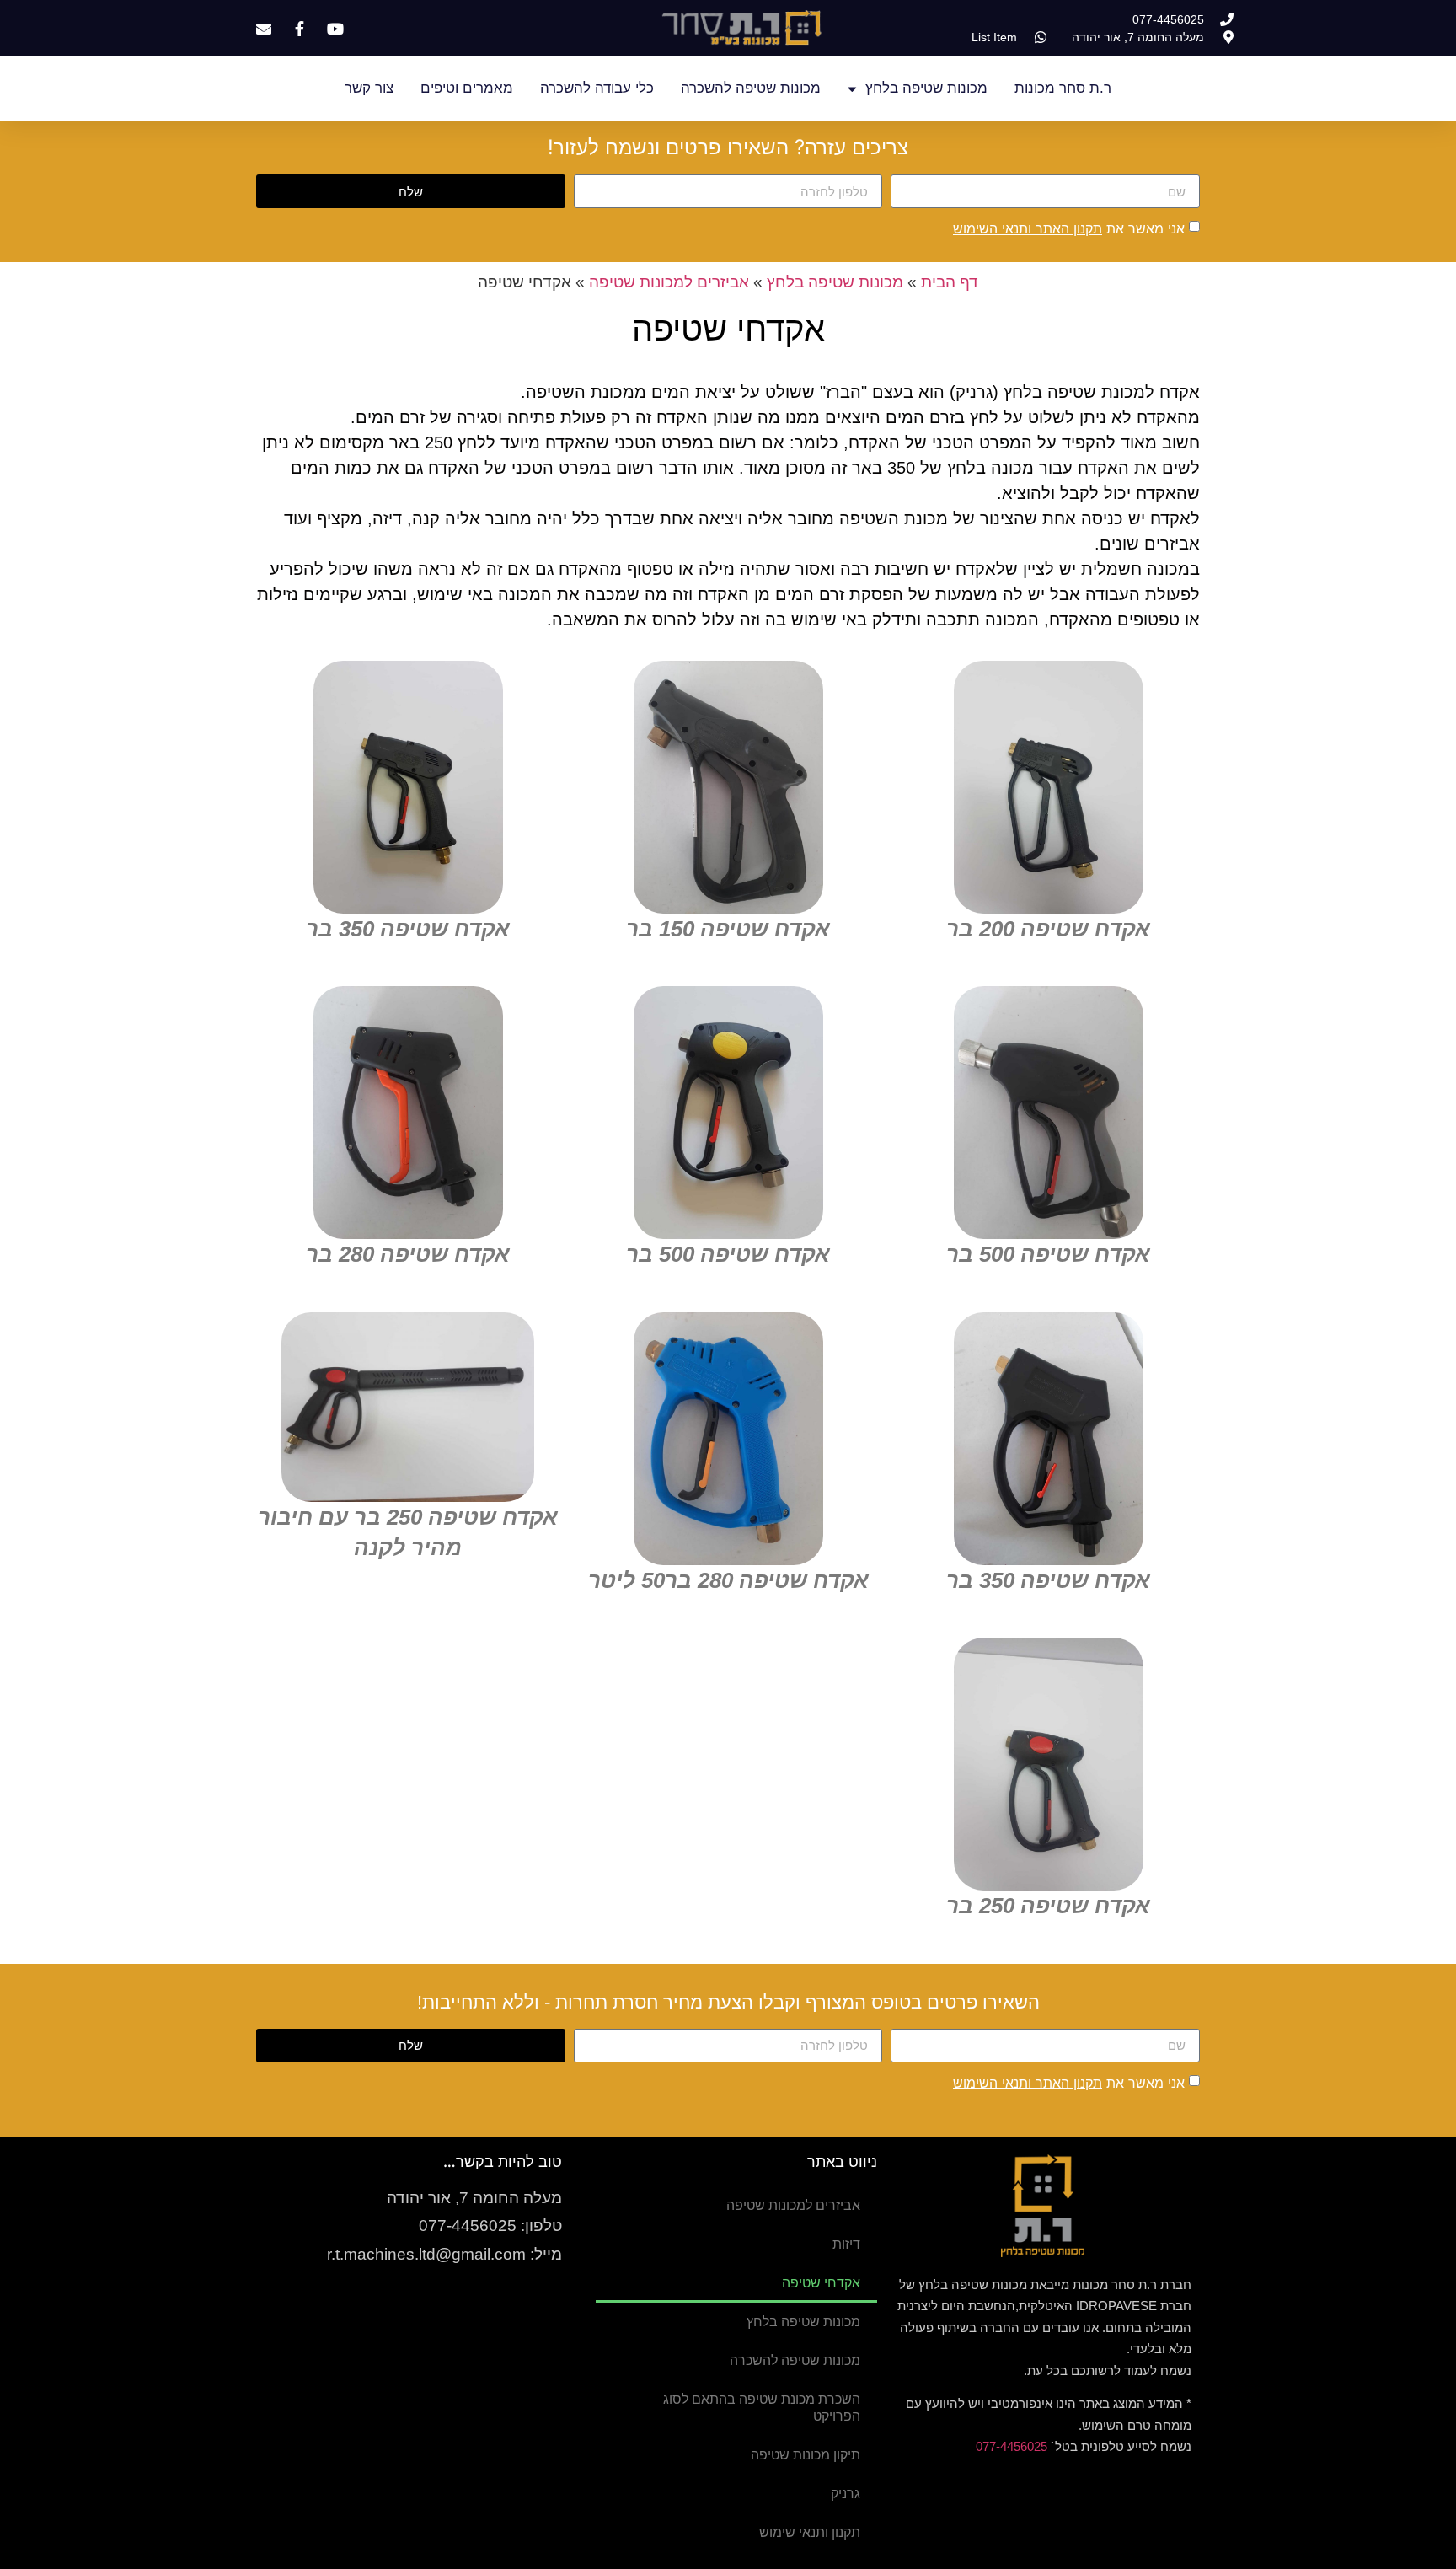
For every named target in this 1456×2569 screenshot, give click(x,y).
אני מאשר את (1069, 228)
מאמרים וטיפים (467, 88)
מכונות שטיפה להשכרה (751, 88)
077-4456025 (1012, 2446)
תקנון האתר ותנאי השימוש (1028, 228)
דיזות (846, 2244)
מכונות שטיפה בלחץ (926, 88)
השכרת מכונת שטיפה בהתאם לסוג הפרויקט (762, 2408)
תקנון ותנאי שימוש (810, 2532)
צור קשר (369, 88)
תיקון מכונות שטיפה (806, 2455)
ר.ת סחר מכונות (1063, 88)
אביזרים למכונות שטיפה (669, 282)
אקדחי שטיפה (821, 2283)
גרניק (846, 2494)
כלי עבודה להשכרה (597, 88)
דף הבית (950, 282)
